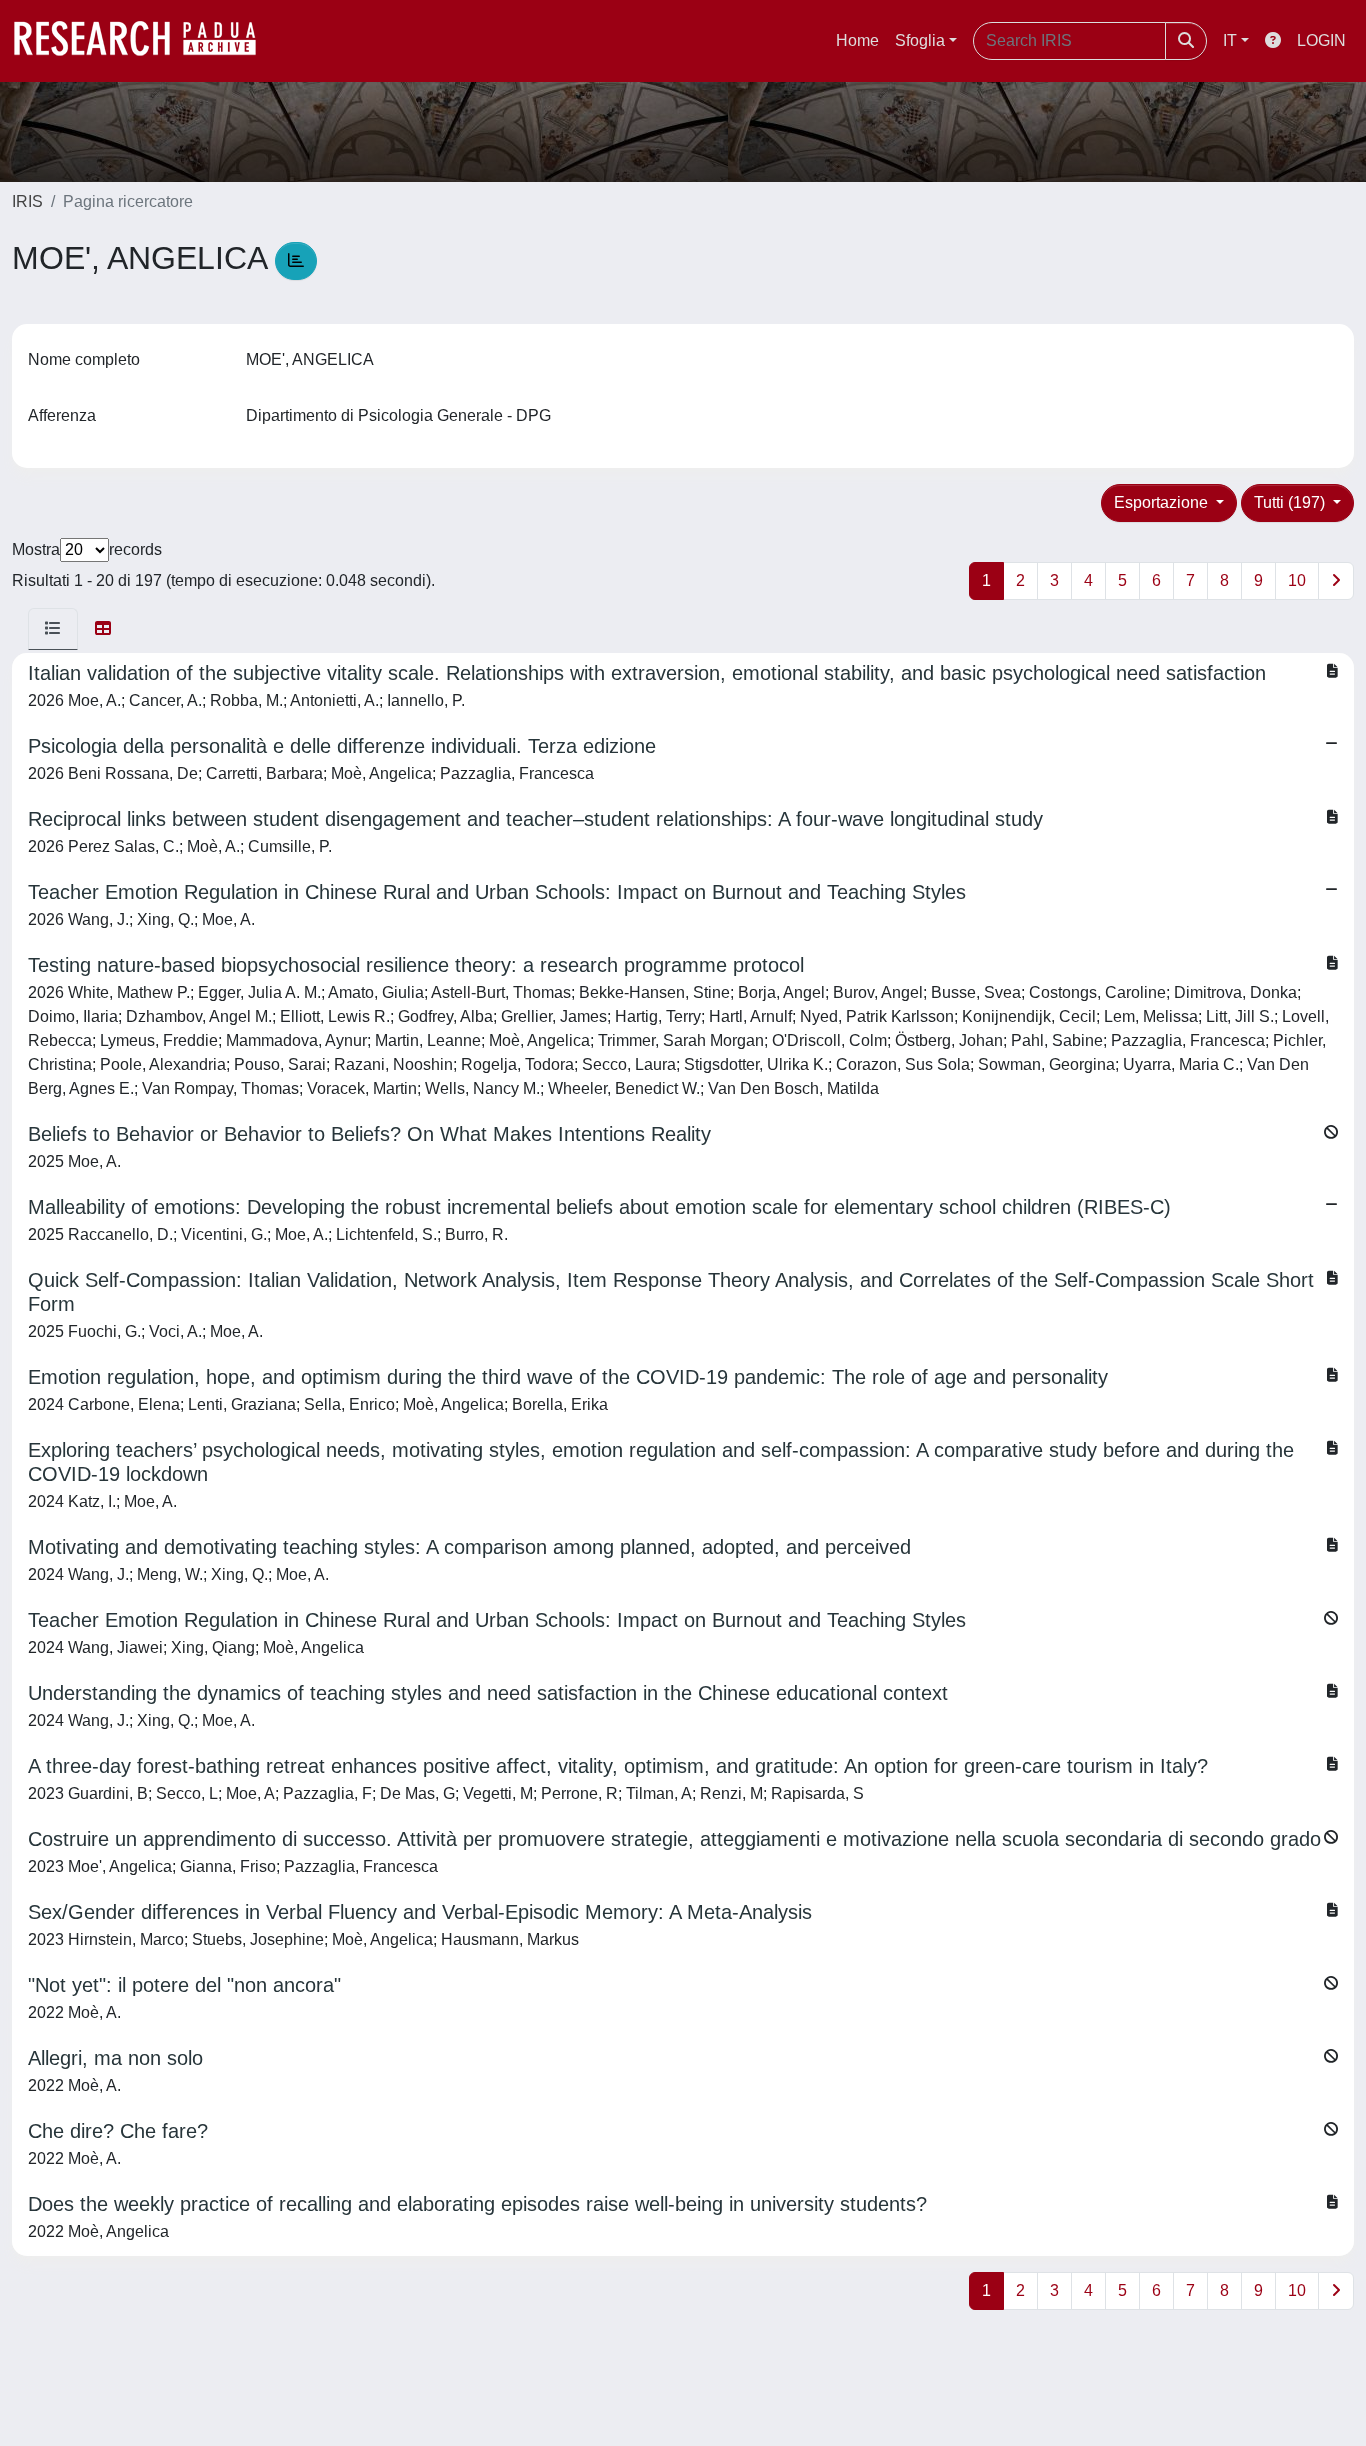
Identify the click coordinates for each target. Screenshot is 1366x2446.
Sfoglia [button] (920, 40)
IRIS (27, 201)
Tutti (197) (1291, 502)
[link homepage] (145, 41)
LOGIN (1321, 40)
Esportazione (1163, 502)
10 (1297, 580)
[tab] (53, 629)
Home (857, 40)
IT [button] (1230, 40)
